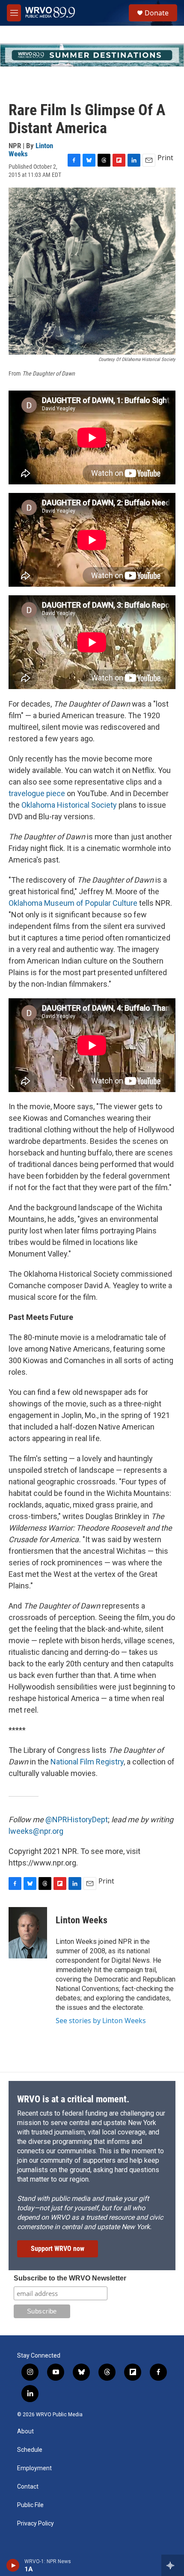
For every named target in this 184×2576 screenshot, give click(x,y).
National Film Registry (87, 1762)
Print (165, 158)
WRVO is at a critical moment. (73, 2099)
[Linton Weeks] (28, 1933)
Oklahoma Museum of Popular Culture (73, 903)
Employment (34, 2468)
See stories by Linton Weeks (101, 2021)
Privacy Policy (36, 2524)
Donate (157, 13)
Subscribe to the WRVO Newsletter (70, 2278)
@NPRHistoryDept (77, 1819)
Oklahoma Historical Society (69, 805)
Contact (28, 2487)
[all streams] (173, 2565)
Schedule (30, 2450)
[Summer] (92, 55)
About (25, 2431)
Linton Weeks (82, 1920)
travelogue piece (37, 793)
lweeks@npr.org (36, 1831)
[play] (13, 2565)
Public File (30, 2505)
